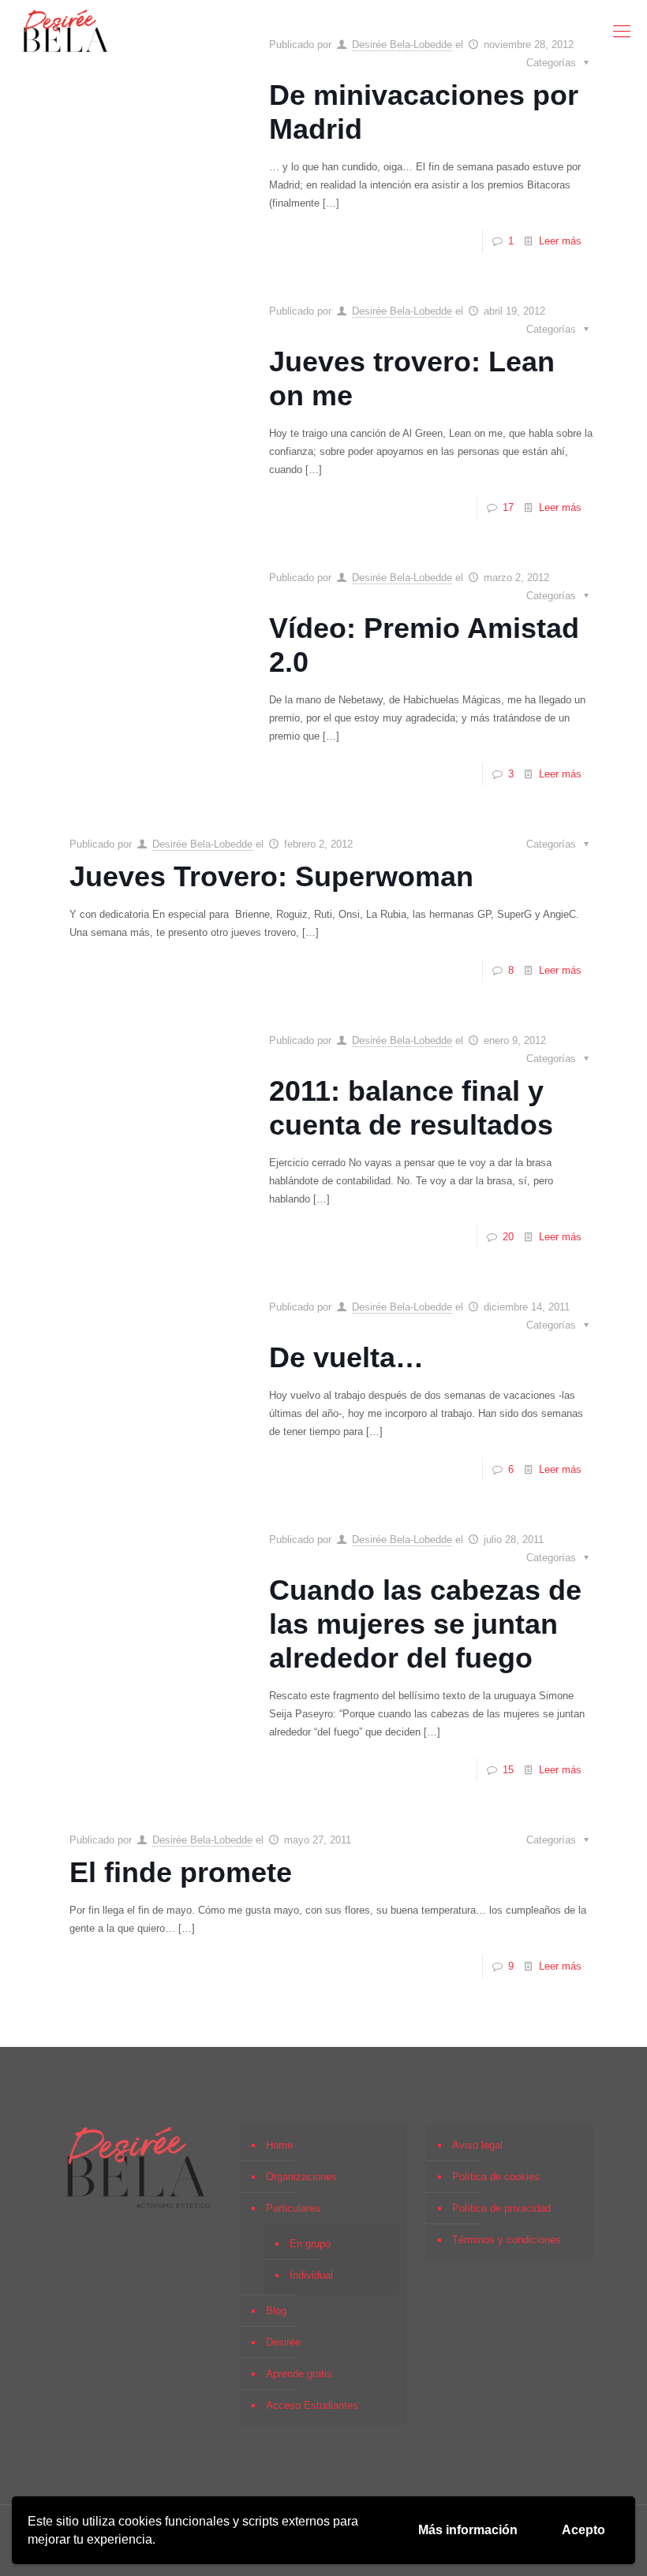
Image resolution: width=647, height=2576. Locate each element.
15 (508, 1770)
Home (279, 2145)
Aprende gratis (299, 2374)
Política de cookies (496, 2177)
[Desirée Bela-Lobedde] (65, 32)
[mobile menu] (622, 32)
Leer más (560, 241)
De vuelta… (346, 1357)
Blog (276, 2311)
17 (508, 507)
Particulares (293, 2208)
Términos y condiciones (507, 2240)
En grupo (310, 2244)
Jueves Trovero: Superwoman (271, 876)
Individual (311, 2275)
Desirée (283, 2342)
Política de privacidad (501, 2208)
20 (508, 1237)
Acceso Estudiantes (312, 2405)
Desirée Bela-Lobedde (402, 311)
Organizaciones (301, 2177)
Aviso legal (477, 2145)
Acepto (583, 2530)
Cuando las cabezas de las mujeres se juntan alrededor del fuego (425, 1624)
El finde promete (181, 1872)
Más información (468, 2530)
